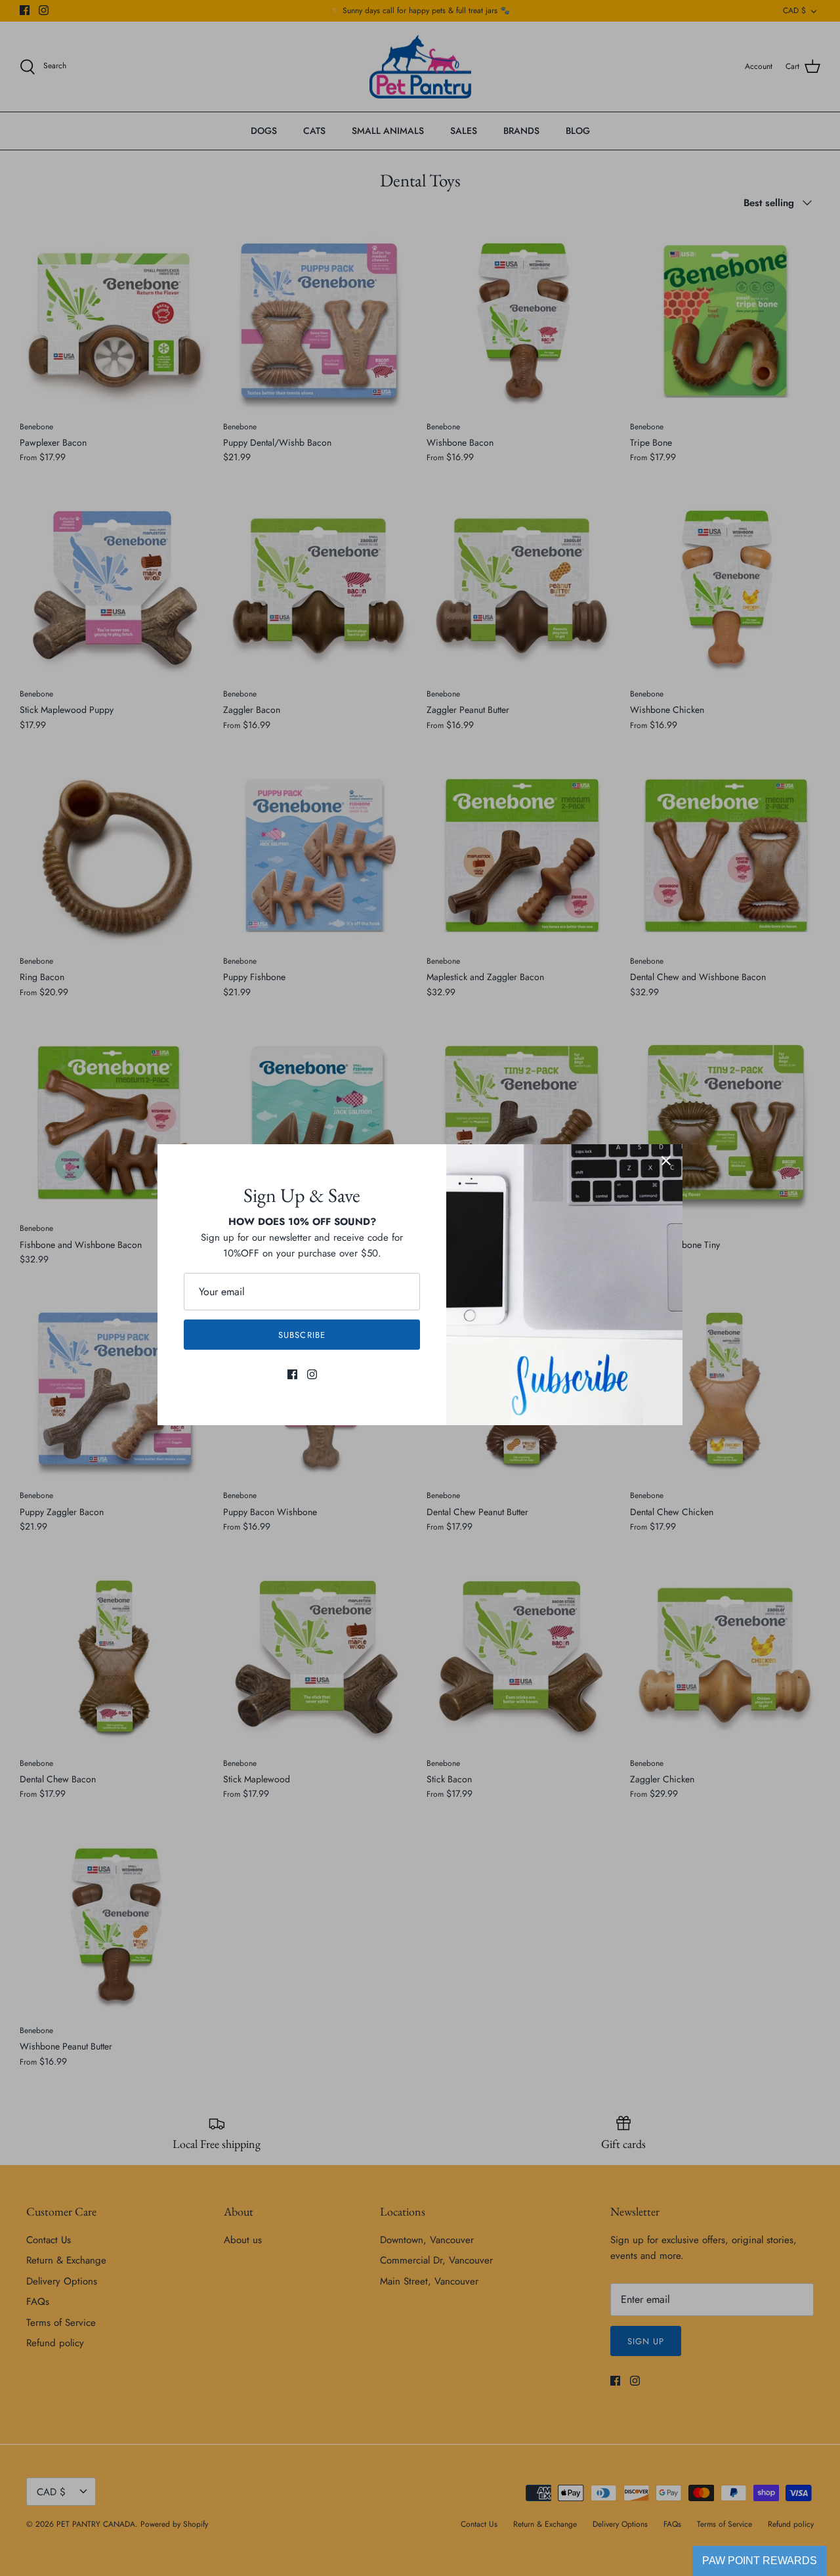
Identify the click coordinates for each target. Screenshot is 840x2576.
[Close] (666, 1161)
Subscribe (302, 1335)
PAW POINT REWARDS (760, 2561)
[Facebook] (292, 1374)
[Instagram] (312, 1374)
